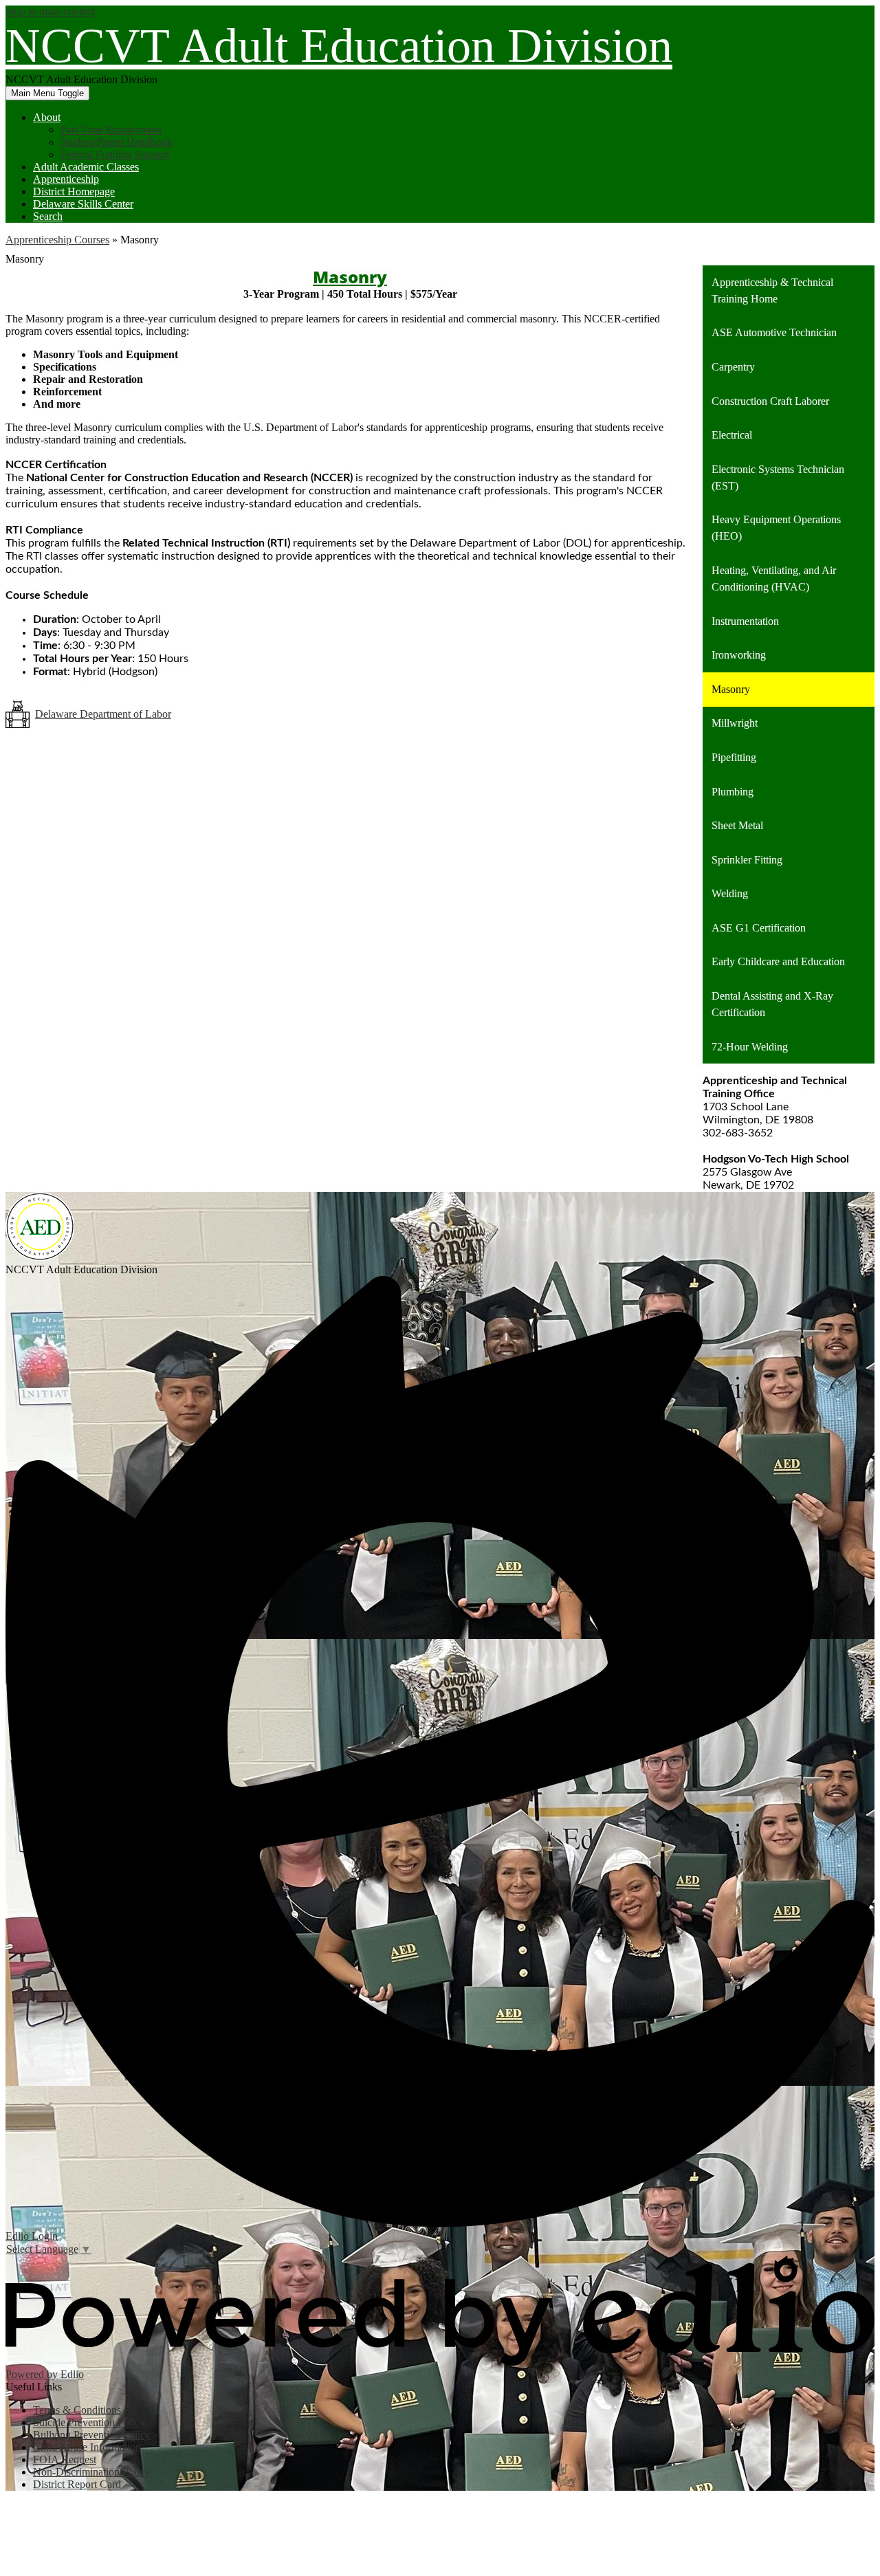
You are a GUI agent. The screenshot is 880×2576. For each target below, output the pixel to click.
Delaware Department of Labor (103, 714)
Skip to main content (50, 11)
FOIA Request (65, 2459)
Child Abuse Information (87, 2447)
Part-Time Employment (111, 130)
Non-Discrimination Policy (91, 2472)
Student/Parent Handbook (117, 142)
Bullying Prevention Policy (92, 2435)
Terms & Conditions (77, 2410)
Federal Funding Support (115, 154)
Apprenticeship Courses (57, 240)
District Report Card (77, 2484)
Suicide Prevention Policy (89, 2422)
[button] (47, 117)
